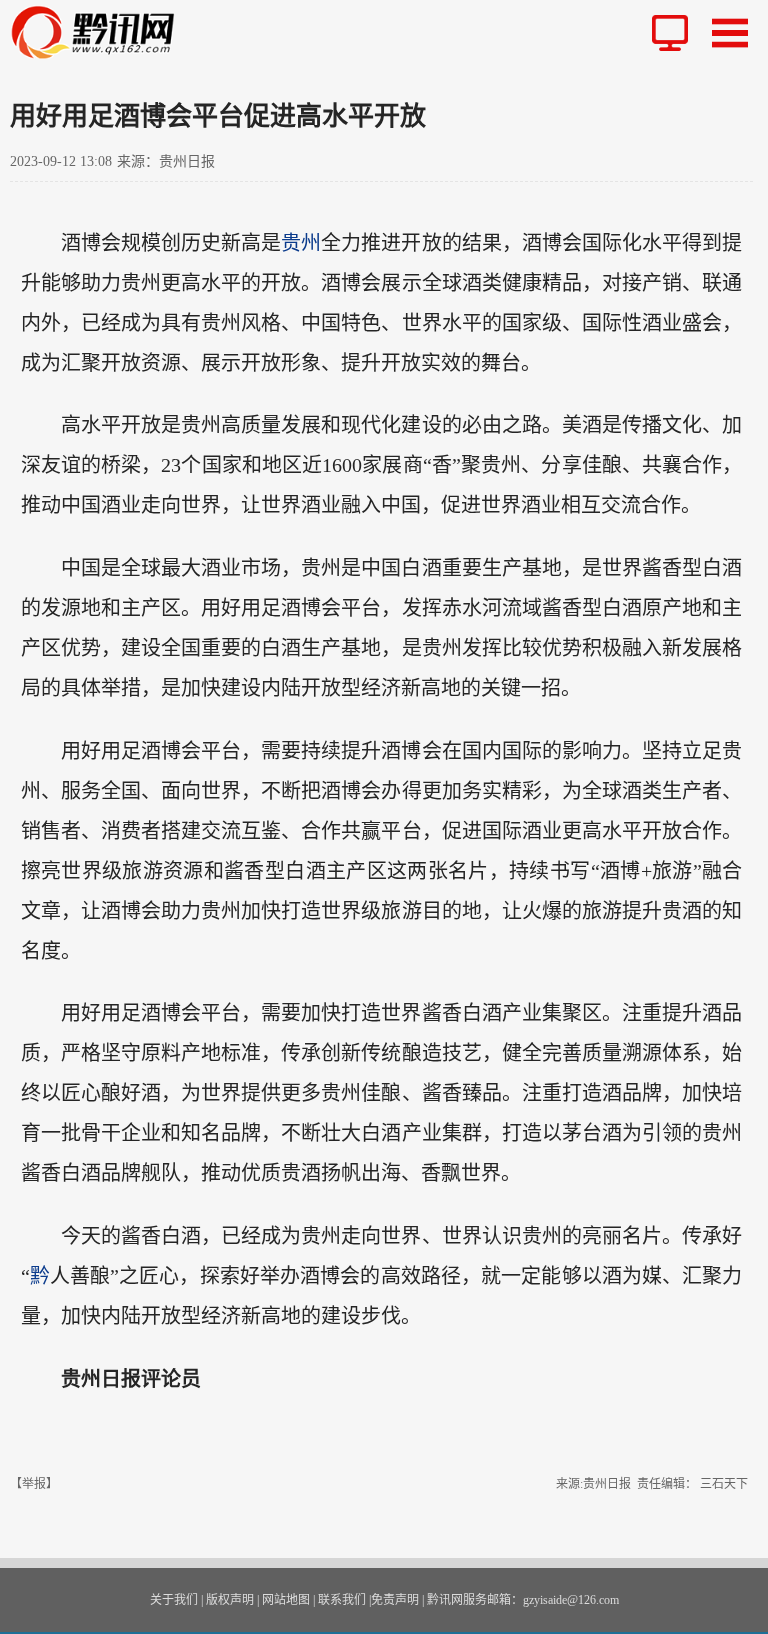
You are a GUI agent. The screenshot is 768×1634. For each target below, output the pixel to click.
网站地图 (286, 1600)
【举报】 (34, 1484)
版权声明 (230, 1600)
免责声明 (395, 1600)
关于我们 (174, 1600)
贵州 (301, 243)
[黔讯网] (102, 32)
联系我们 (342, 1600)
